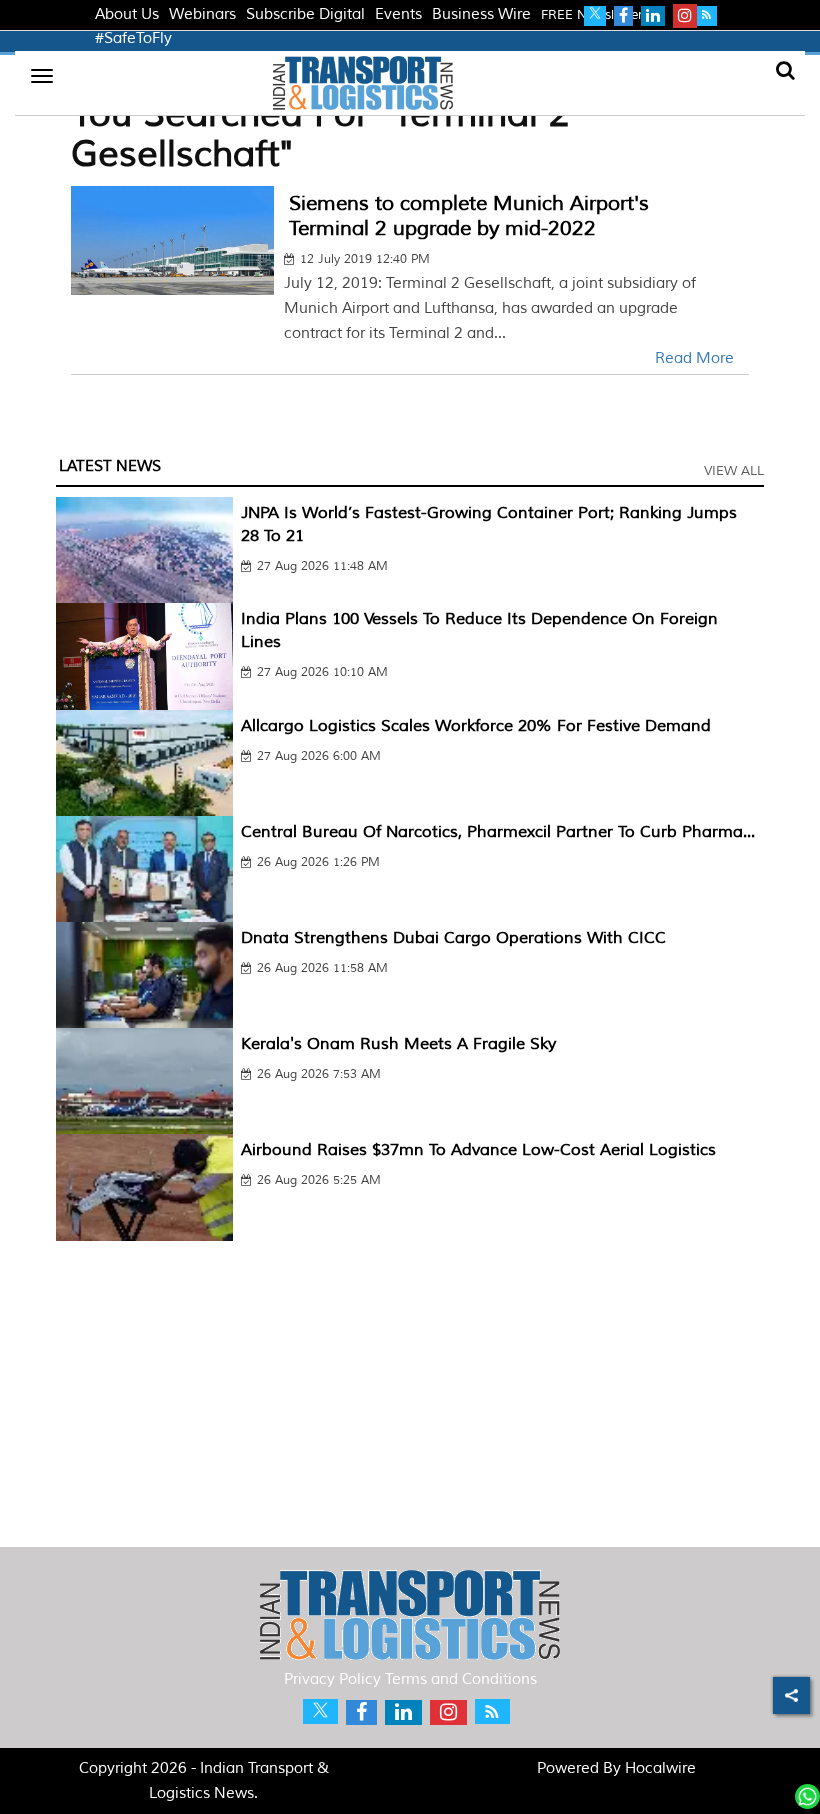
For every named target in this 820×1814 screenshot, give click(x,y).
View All (734, 471)
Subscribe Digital (305, 14)
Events (398, 14)
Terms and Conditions (461, 1679)
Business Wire (481, 14)
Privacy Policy (332, 1679)
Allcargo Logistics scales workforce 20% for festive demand (476, 726)
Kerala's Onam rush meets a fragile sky (398, 1044)
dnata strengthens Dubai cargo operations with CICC (453, 938)
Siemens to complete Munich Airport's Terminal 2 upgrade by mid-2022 (469, 216)
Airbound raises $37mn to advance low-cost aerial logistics (478, 1150)
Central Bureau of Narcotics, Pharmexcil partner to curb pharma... (498, 832)
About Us (127, 14)
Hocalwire (660, 1768)
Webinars (202, 14)
